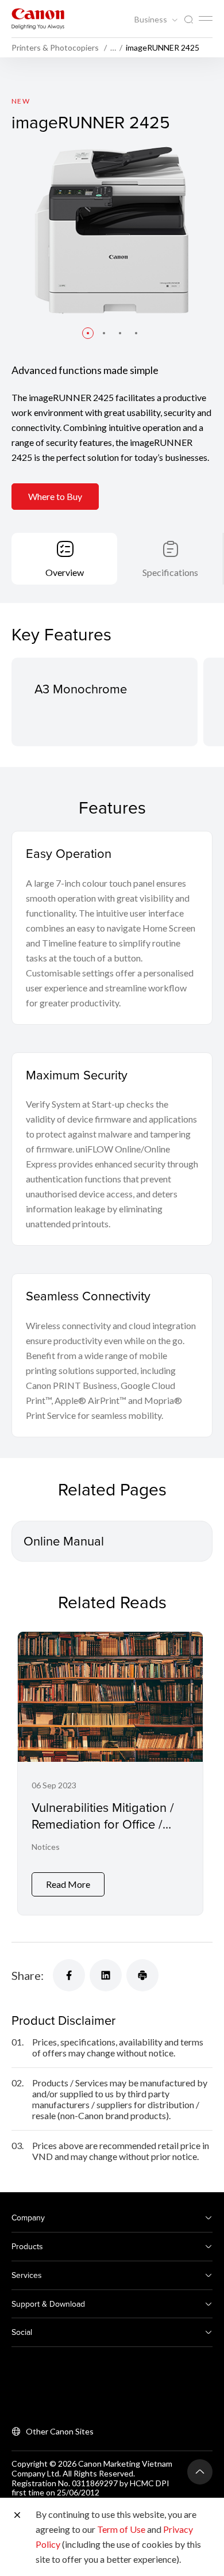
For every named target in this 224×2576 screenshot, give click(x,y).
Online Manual (64, 1541)
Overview (65, 572)
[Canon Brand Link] (38, 19)
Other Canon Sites (60, 2431)
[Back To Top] (200, 2472)
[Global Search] (188, 20)
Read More (68, 1884)
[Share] (69, 1975)
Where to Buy (55, 496)
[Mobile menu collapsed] (206, 18)
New (21, 101)
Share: (28, 1975)
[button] (88, 333)
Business (152, 20)
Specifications (170, 572)
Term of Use (121, 2529)
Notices (46, 1847)
